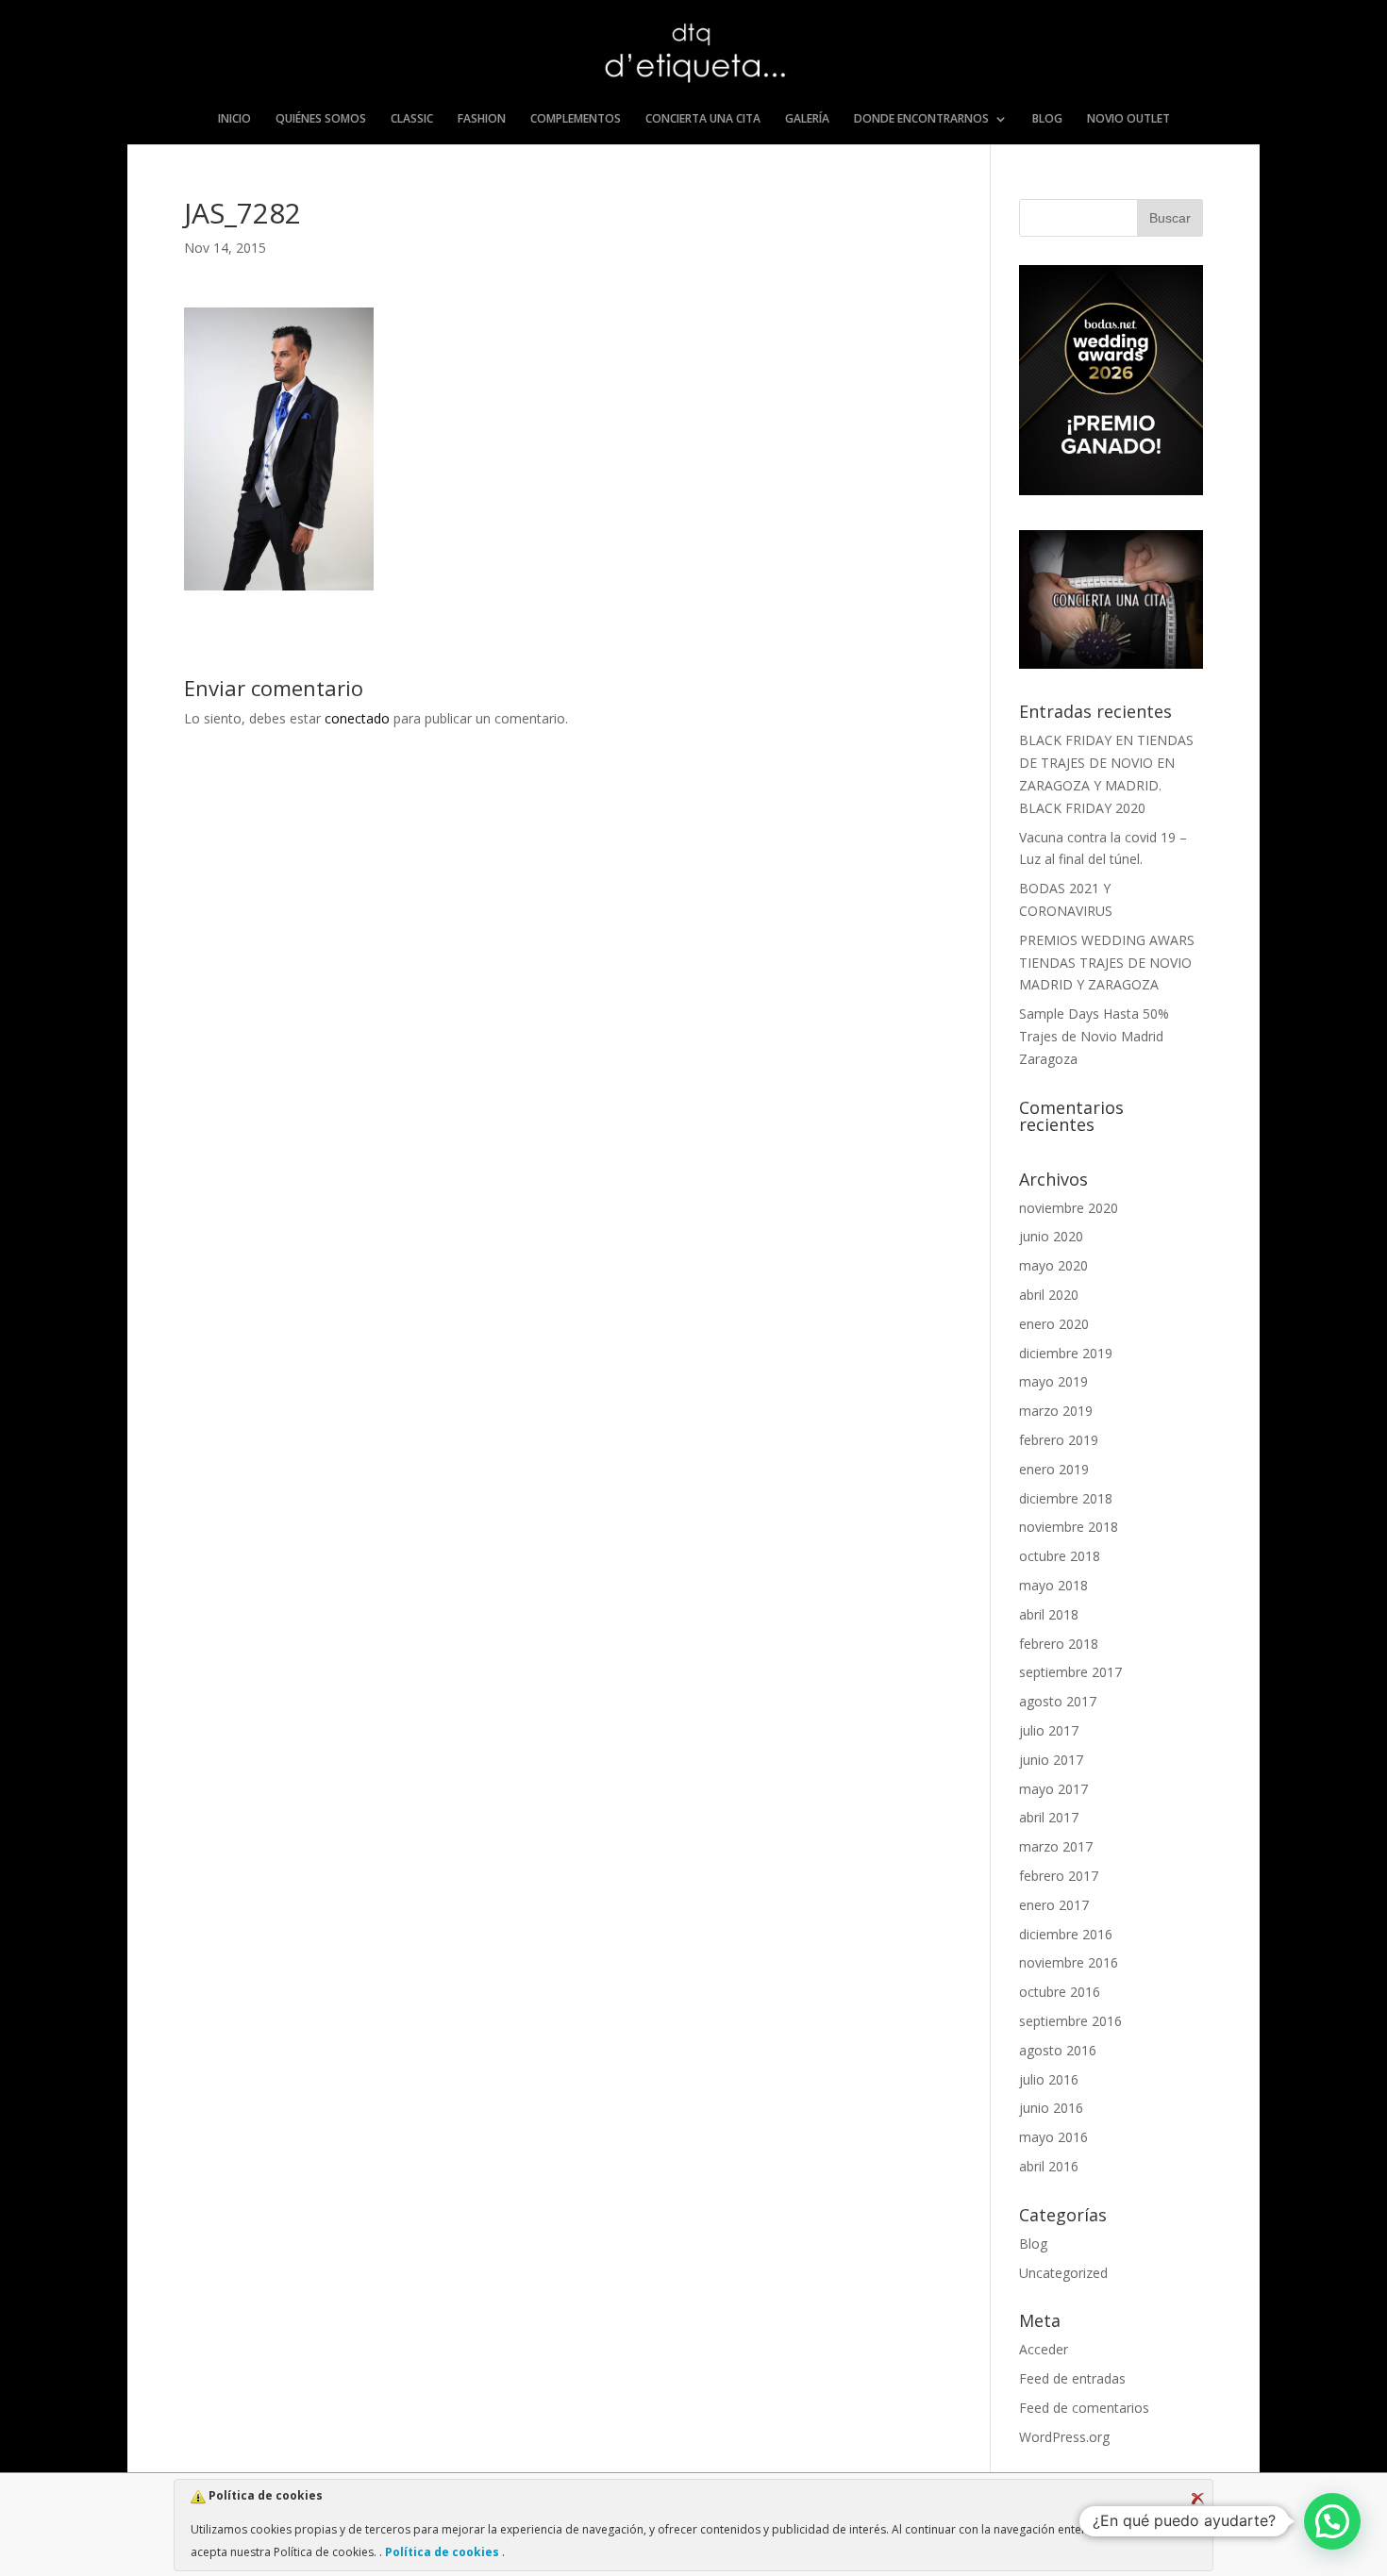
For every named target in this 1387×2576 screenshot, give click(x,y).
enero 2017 (1054, 1905)
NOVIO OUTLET (1128, 119)
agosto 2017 (1058, 1701)
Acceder (1044, 2349)
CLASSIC (412, 119)
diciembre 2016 (1066, 1934)
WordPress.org (1064, 2437)
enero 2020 (1054, 1324)
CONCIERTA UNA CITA (703, 119)
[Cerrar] (1197, 2499)
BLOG (1047, 119)
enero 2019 (1054, 1469)
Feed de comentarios (1084, 2408)
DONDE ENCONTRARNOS (921, 119)
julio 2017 (1049, 1730)
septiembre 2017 (1070, 1672)
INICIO (234, 119)
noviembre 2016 (1069, 1962)
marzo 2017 (1056, 1846)
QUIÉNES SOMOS (321, 119)
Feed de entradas (1072, 2378)
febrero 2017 (1059, 1876)
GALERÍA (807, 119)
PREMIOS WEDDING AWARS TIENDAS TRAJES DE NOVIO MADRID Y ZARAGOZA (1107, 963)
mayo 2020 (1053, 1265)
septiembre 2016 (1070, 2021)
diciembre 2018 (1066, 1498)
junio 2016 (1051, 2108)
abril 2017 (1049, 1817)
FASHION (482, 119)
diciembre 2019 (1066, 1353)
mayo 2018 (1053, 1585)
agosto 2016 (1058, 2050)
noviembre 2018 (1069, 1527)
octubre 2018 (1060, 1556)
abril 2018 (1049, 1614)
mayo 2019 (1053, 1381)
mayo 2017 (1053, 1789)
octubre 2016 (1060, 1992)
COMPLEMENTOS (576, 119)
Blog (1033, 2244)
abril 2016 (1049, 2166)
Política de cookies (442, 2552)
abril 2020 (1049, 1295)
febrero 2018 (1059, 1644)
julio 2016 (1049, 2079)
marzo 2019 (1056, 1411)
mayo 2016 (1053, 2137)
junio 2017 (1051, 1760)
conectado (357, 718)
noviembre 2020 (1069, 1208)
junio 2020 (1051, 1236)
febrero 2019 (1059, 1440)
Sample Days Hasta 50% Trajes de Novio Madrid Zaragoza (1094, 1036)
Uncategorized (1063, 2273)
